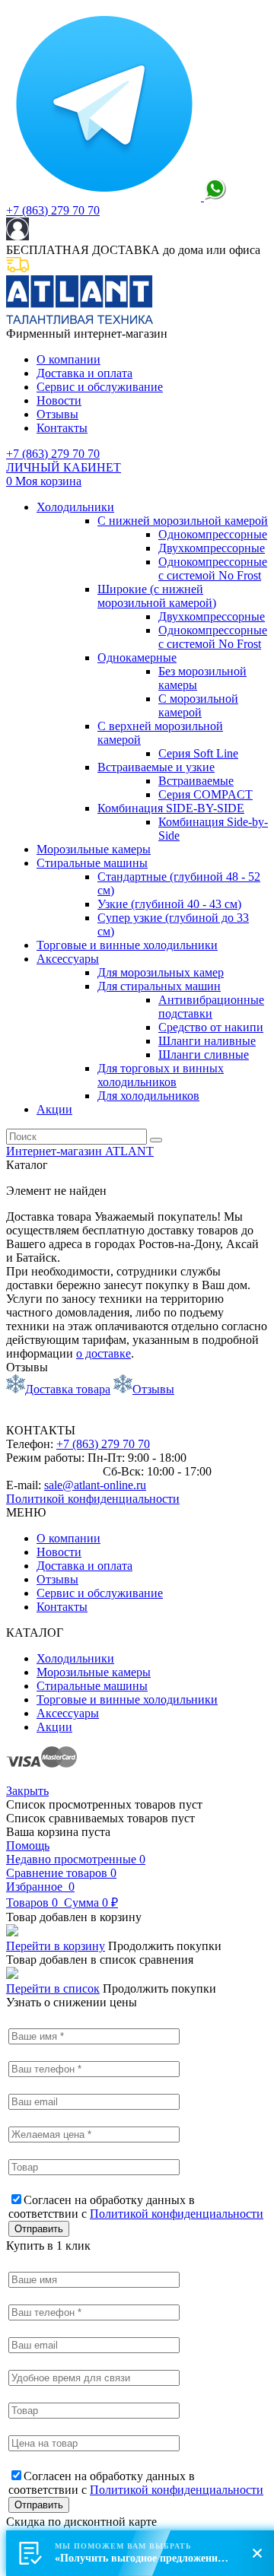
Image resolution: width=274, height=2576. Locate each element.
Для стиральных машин (159, 986)
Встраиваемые (196, 781)
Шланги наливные (207, 1041)
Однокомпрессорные (213, 534)
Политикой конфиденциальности (93, 1499)
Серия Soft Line (198, 753)
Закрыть (27, 1791)
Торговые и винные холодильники (127, 945)
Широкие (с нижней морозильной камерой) (157, 596)
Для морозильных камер (161, 972)
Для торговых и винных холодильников (161, 1075)
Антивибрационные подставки (211, 1007)
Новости (59, 400)
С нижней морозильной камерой (183, 521)
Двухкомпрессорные (212, 548)
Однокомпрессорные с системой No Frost (213, 569)
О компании (68, 359)
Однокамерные (137, 657)
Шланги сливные (204, 1055)
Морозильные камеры (94, 849)
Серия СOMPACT (205, 794)
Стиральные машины (92, 863)
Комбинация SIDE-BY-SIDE (171, 808)
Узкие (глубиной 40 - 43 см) (169, 904)
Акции (54, 1109)
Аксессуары (68, 959)
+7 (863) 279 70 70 (53, 210)
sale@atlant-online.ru (95, 1485)
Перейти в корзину (56, 1946)
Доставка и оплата (84, 373)
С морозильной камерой (198, 705)
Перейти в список (53, 1988)
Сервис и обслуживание (100, 387)
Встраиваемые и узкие (156, 767)
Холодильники (75, 507)
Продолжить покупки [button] (165, 1946)
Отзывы (57, 414)
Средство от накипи (211, 1027)
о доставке (104, 1353)
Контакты (62, 428)
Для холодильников (148, 1096)
